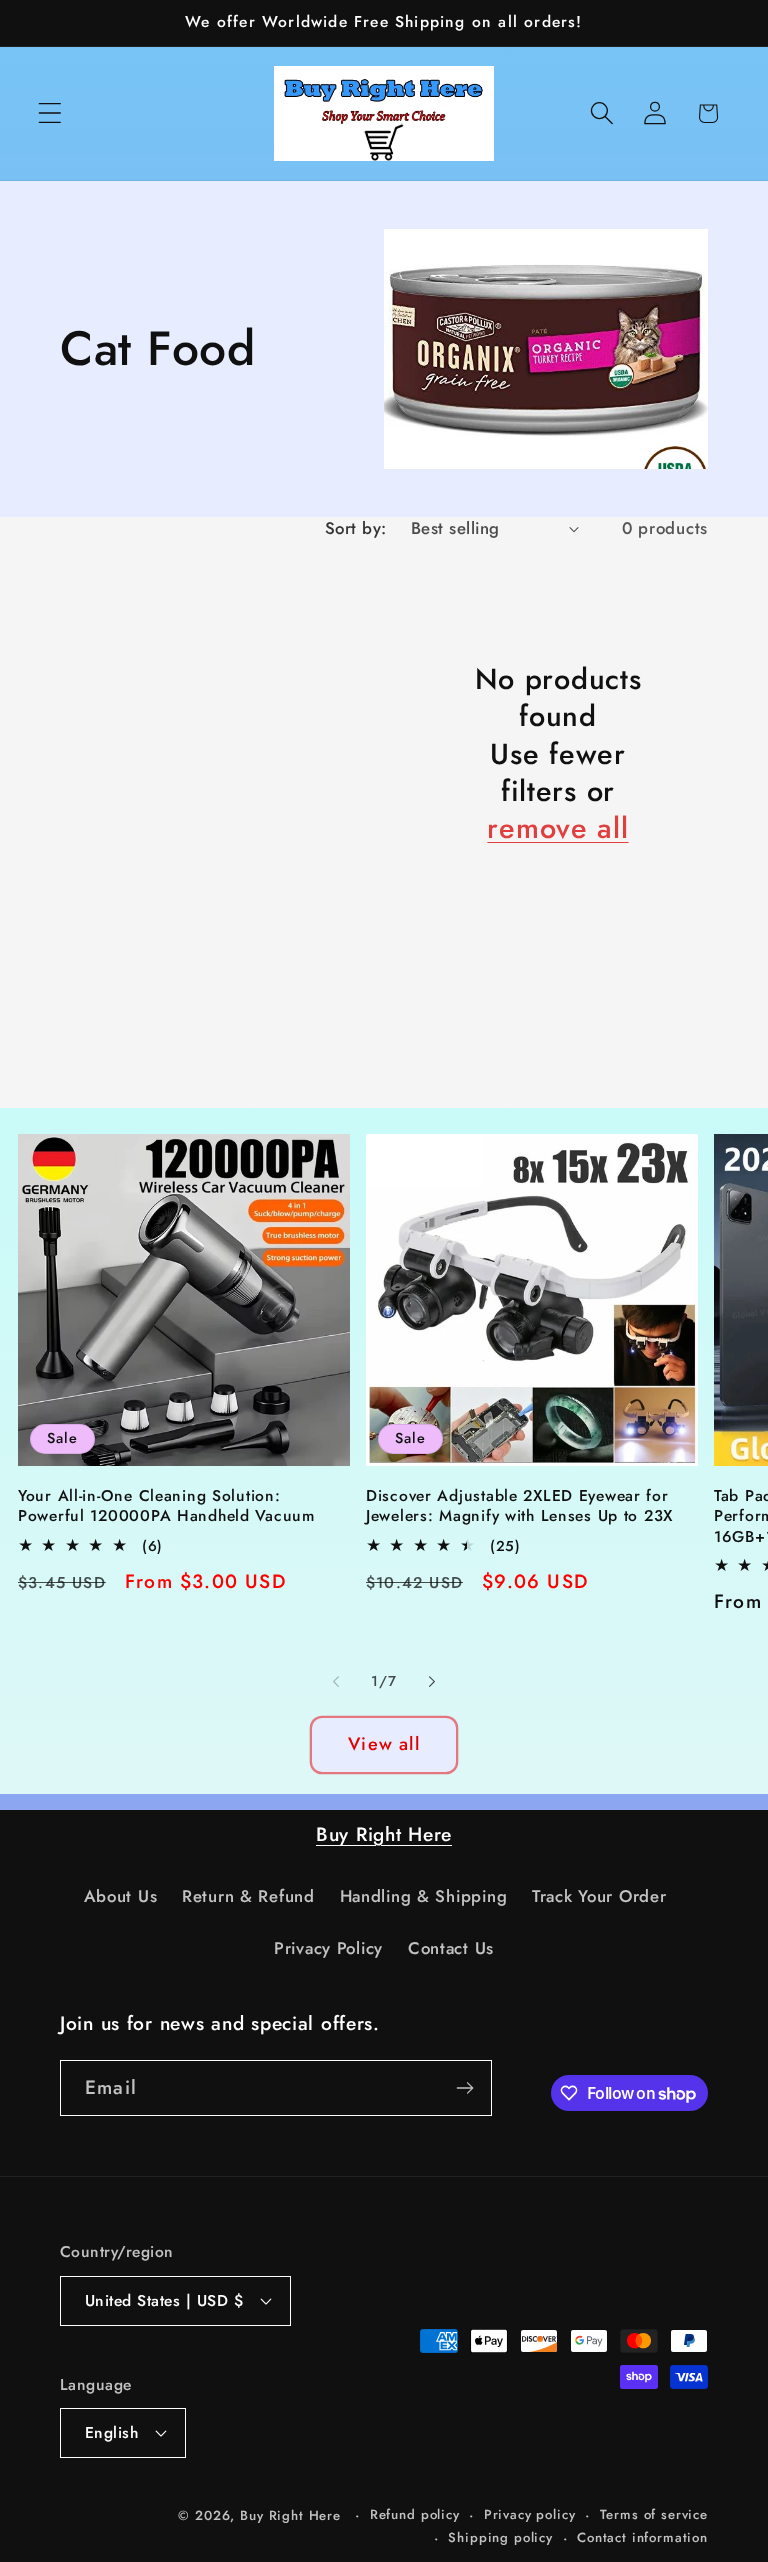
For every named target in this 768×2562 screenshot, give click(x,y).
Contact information (642, 2537)
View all (384, 1744)
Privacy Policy (328, 1948)
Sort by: (356, 528)
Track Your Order (599, 1896)
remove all (557, 828)
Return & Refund (248, 1896)
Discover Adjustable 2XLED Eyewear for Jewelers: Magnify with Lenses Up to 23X (519, 1506)
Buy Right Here (384, 1834)
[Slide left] (336, 1682)
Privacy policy (530, 2514)
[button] (50, 113)
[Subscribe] (464, 2088)
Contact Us (451, 1948)
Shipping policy (500, 2537)
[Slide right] (432, 1682)
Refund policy (415, 2514)
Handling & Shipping (424, 1896)
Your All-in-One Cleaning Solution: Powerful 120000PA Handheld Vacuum (166, 1506)
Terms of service (654, 2514)
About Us (121, 1896)
